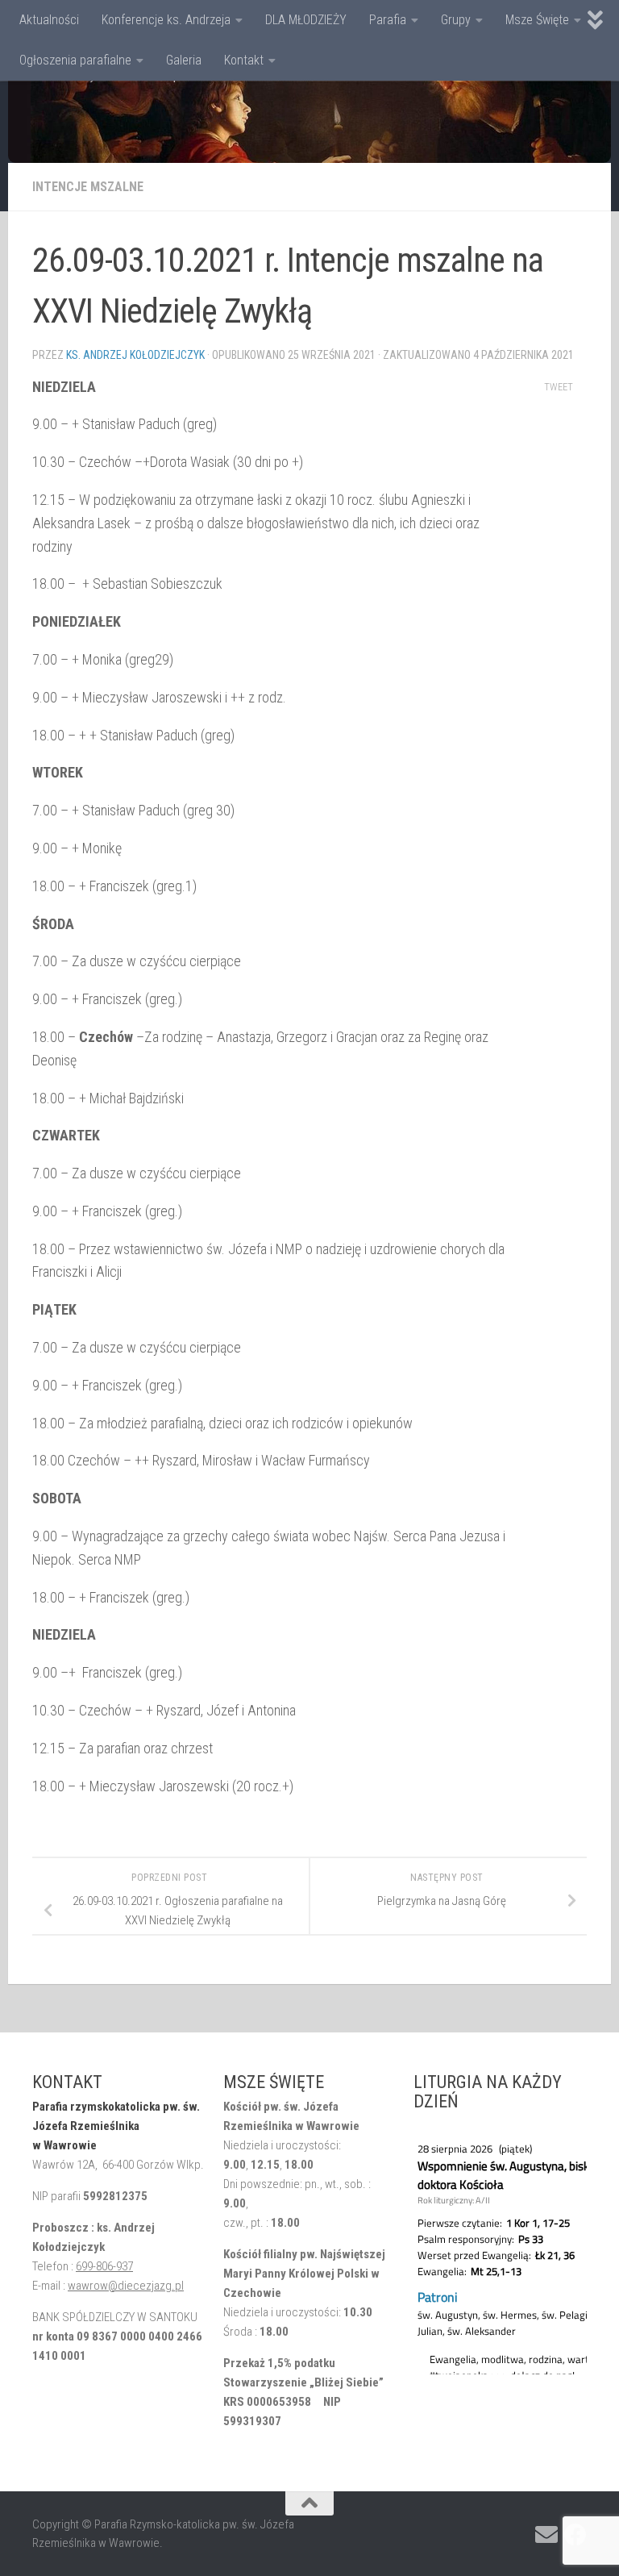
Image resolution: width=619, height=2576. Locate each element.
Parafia (388, 20)
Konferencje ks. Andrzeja (166, 20)
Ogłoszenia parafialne (75, 60)
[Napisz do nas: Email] (546, 2535)
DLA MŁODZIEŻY (306, 20)
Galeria (184, 60)
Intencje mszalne (88, 187)
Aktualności (49, 20)
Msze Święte (537, 20)
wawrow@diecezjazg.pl (126, 2286)
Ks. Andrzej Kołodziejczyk (135, 355)
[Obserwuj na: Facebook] (575, 2535)
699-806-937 (104, 2266)
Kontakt (244, 60)
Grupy (456, 20)
